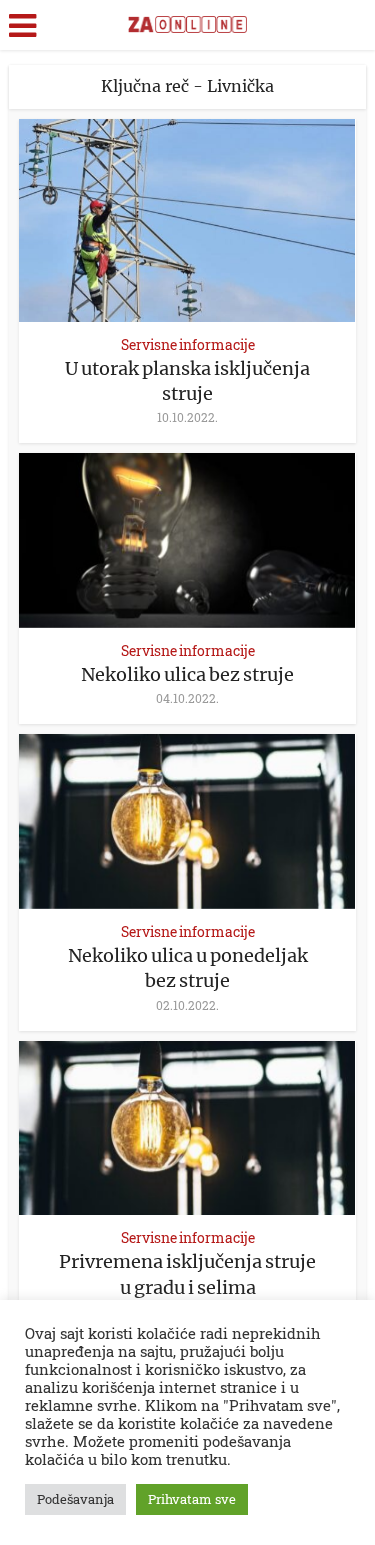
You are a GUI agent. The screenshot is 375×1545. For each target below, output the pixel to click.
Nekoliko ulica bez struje (187, 674)
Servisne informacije (188, 344)
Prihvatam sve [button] (192, 1499)
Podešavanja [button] (75, 1499)
